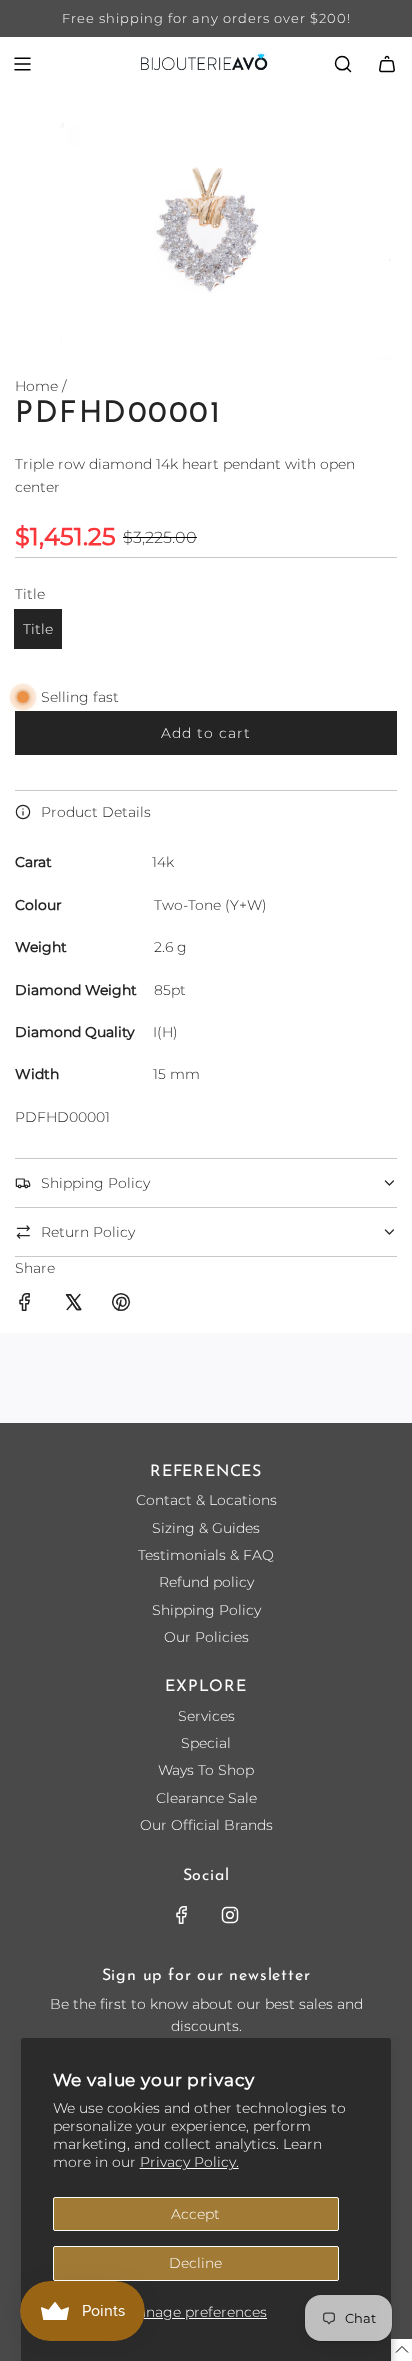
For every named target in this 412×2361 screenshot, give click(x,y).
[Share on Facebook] (25, 1305)
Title (38, 629)
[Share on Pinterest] (121, 1305)
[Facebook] (182, 1915)
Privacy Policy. (189, 2162)
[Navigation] (22, 64)
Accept (195, 2214)
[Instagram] (230, 1915)
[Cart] (387, 64)
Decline (195, 2263)
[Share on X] (73, 1305)
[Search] (343, 64)
